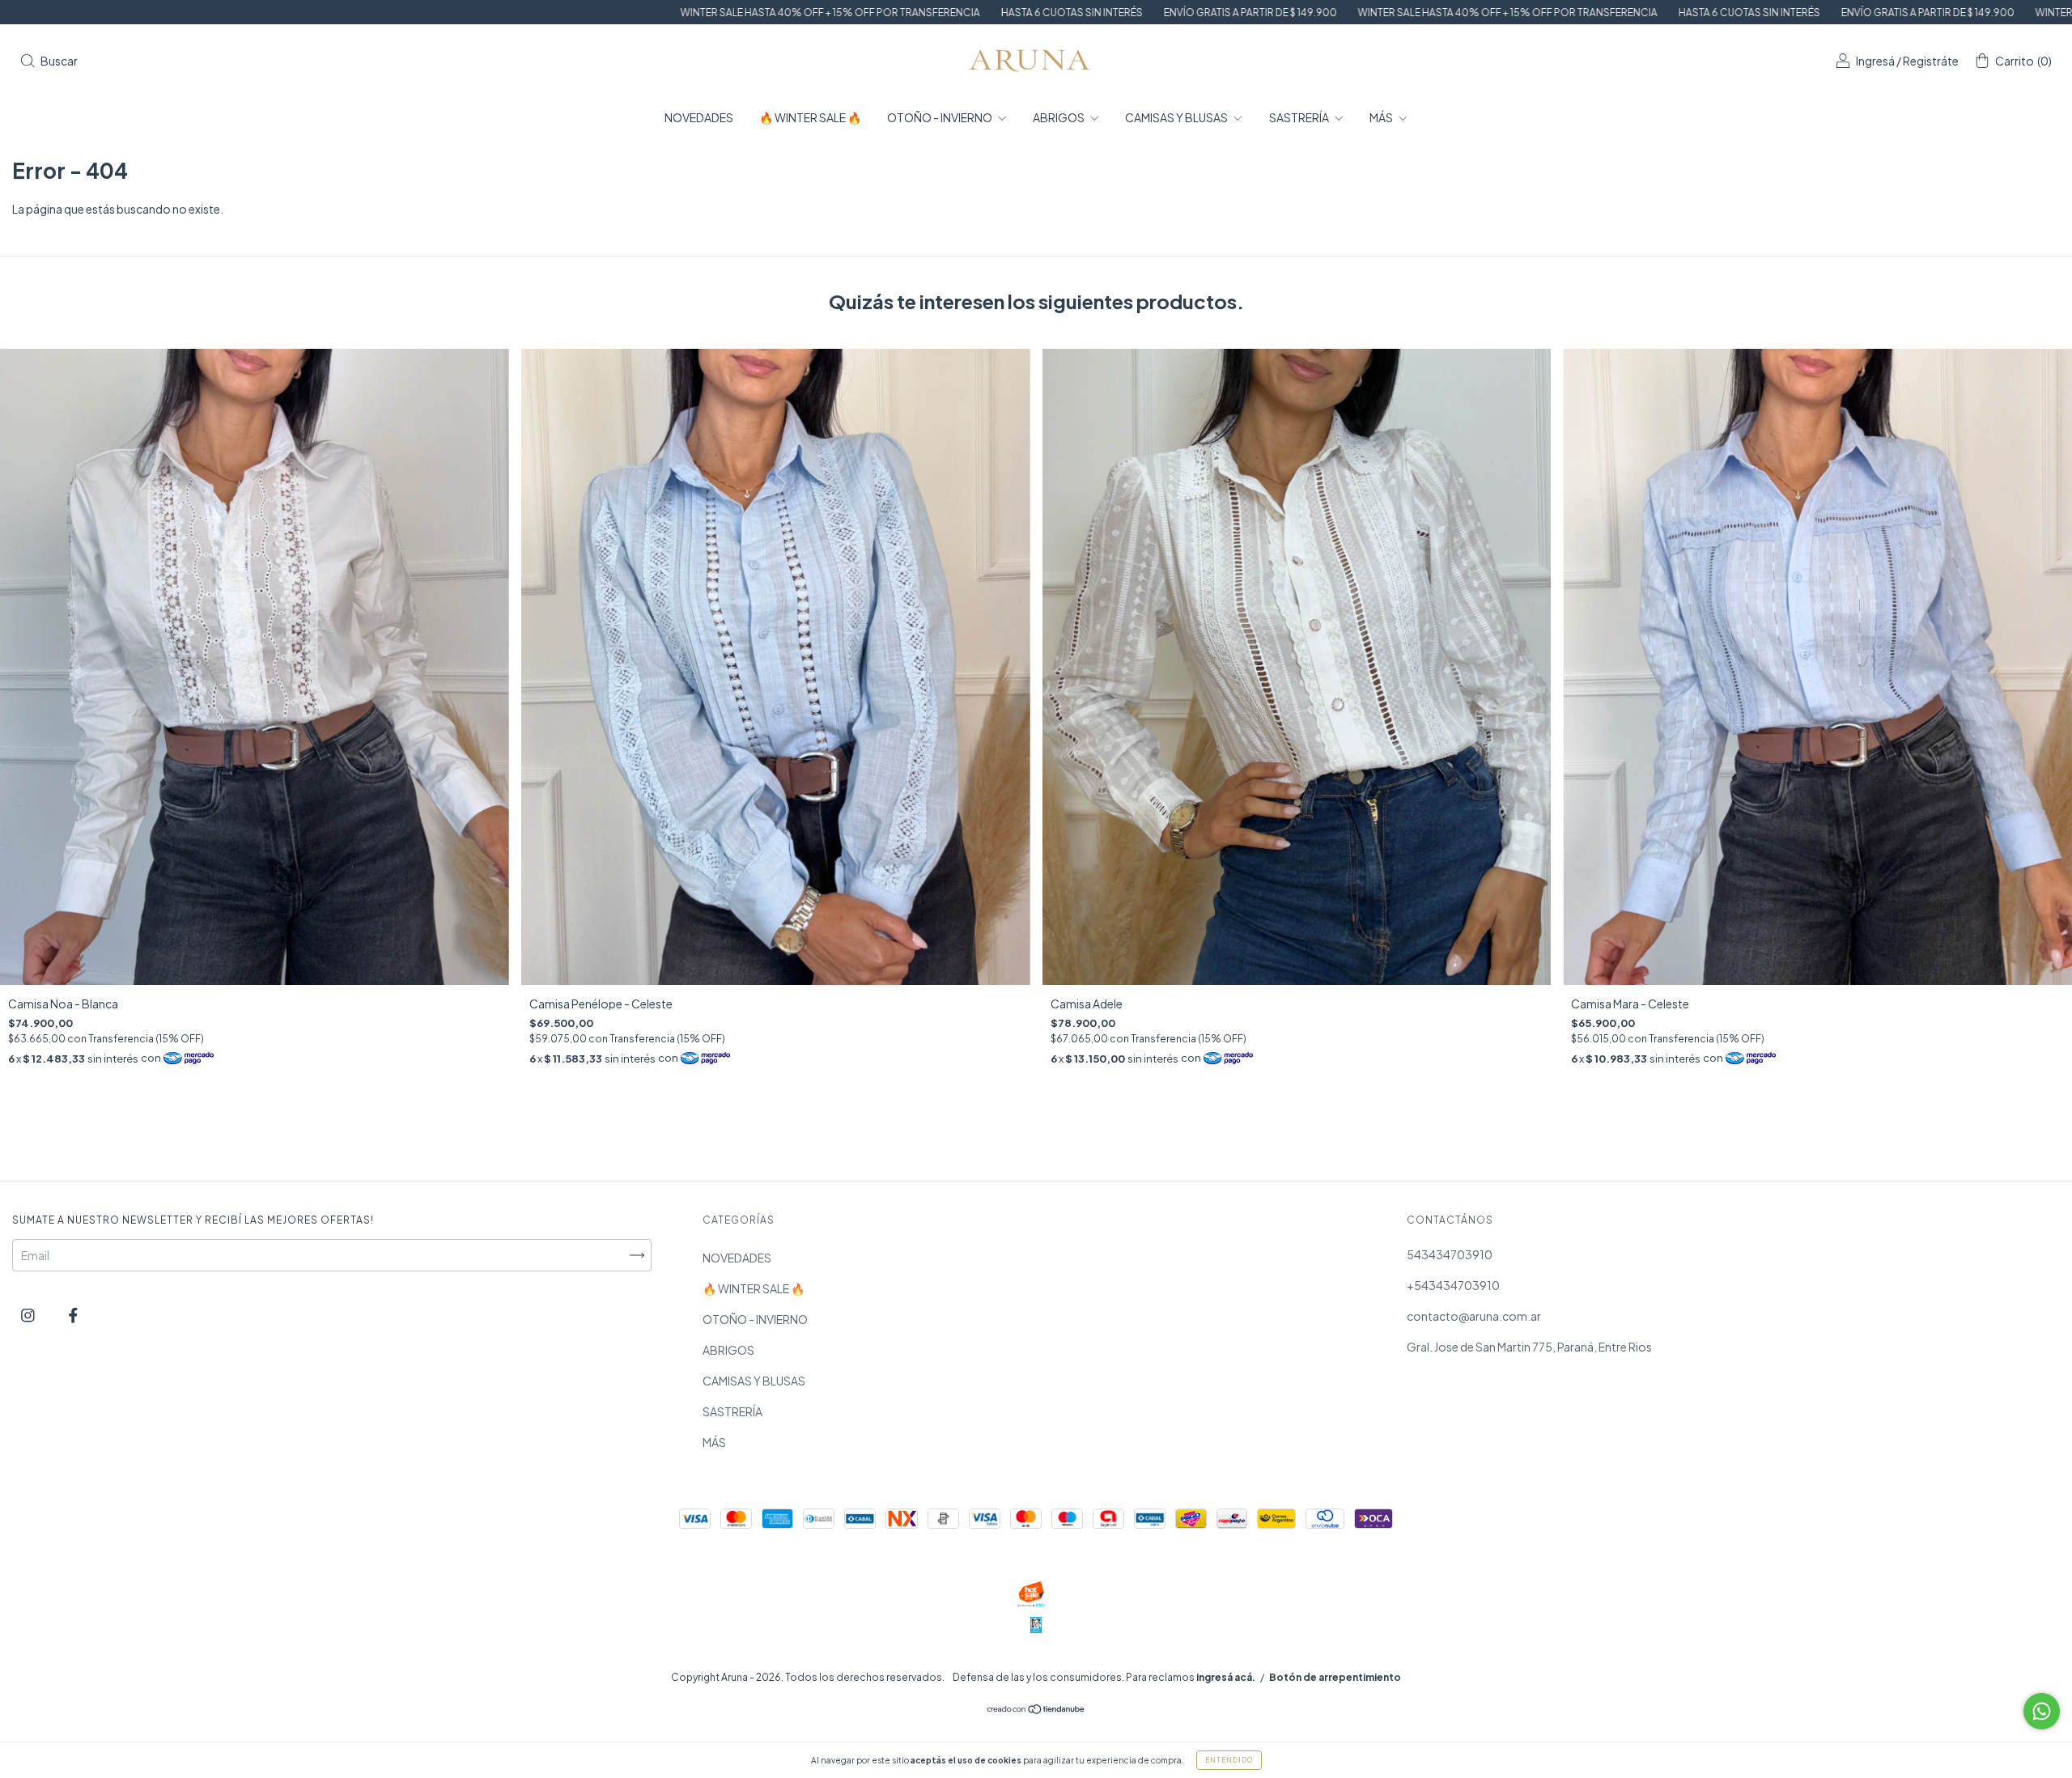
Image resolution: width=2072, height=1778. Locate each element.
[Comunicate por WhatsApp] (2042, 1711)
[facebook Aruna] (73, 1314)
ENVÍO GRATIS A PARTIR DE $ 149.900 (984, 13)
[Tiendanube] (1036, 1710)
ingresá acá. (1226, 1677)
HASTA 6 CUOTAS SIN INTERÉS (806, 13)
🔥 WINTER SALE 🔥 (810, 117)
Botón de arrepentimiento (1335, 1677)
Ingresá (1875, 61)
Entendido (1229, 1760)
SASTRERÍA (1300, 117)
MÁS (1382, 117)
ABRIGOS (1059, 117)
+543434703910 (1453, 1285)
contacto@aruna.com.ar (1474, 1316)
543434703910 (1450, 1254)
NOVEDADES (699, 117)
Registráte (1931, 61)
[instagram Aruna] (29, 1314)
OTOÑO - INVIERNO (940, 117)
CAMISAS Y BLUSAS (1177, 117)
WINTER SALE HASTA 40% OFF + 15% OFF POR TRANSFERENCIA (564, 13)
